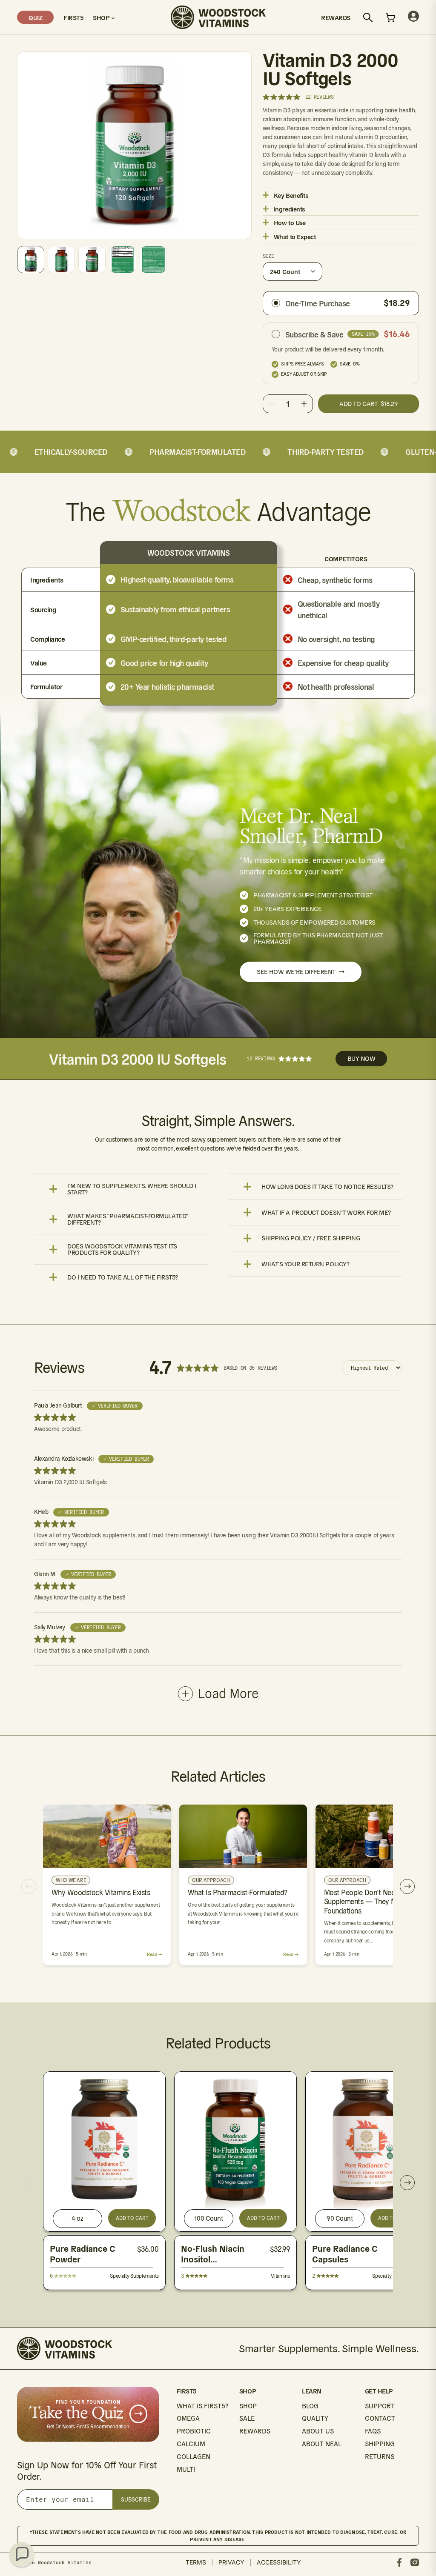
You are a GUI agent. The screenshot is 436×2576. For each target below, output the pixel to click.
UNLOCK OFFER (301, 1345)
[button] (22, 2554)
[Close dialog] (373, 1174)
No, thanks (301, 1395)
